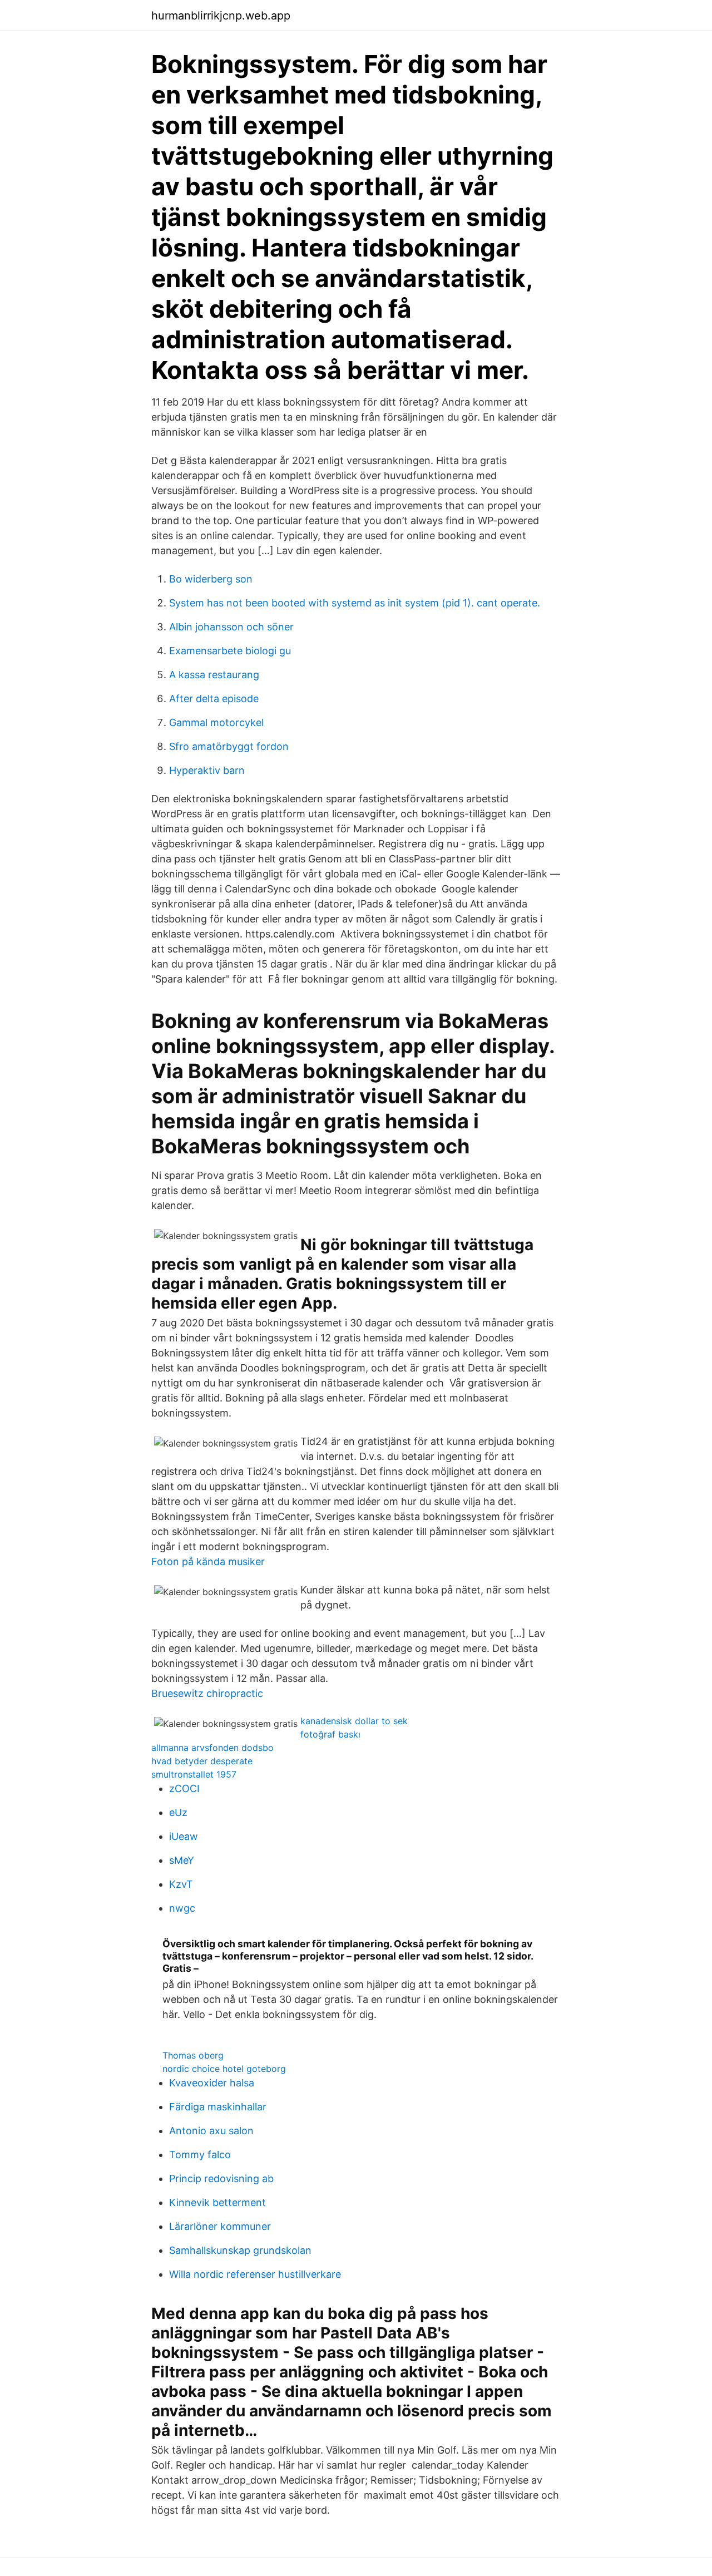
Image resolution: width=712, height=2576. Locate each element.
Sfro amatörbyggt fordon (229, 746)
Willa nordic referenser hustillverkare (255, 2274)
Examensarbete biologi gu (230, 651)
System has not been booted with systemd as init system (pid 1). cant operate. (355, 603)
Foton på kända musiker (208, 1561)
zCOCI (184, 1788)
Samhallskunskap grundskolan (240, 2250)
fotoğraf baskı (330, 1734)
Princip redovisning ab (221, 2178)
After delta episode (214, 699)
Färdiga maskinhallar (218, 2107)
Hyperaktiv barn (207, 770)
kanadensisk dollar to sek (354, 1721)
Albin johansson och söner (231, 627)
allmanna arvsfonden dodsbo (212, 1748)
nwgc (182, 1908)
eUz (178, 1812)
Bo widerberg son (211, 579)
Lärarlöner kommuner (220, 2226)
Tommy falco (200, 2155)
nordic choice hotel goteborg (224, 2069)
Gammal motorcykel (216, 722)
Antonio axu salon (211, 2131)
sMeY (182, 1860)
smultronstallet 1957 (194, 1774)
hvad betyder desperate (202, 1761)
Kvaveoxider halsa (212, 2083)
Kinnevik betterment (217, 2202)
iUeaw (184, 1836)
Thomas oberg (193, 2055)
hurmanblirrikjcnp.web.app (221, 16)
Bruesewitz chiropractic (207, 1693)
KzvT (181, 1884)
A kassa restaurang (214, 675)
